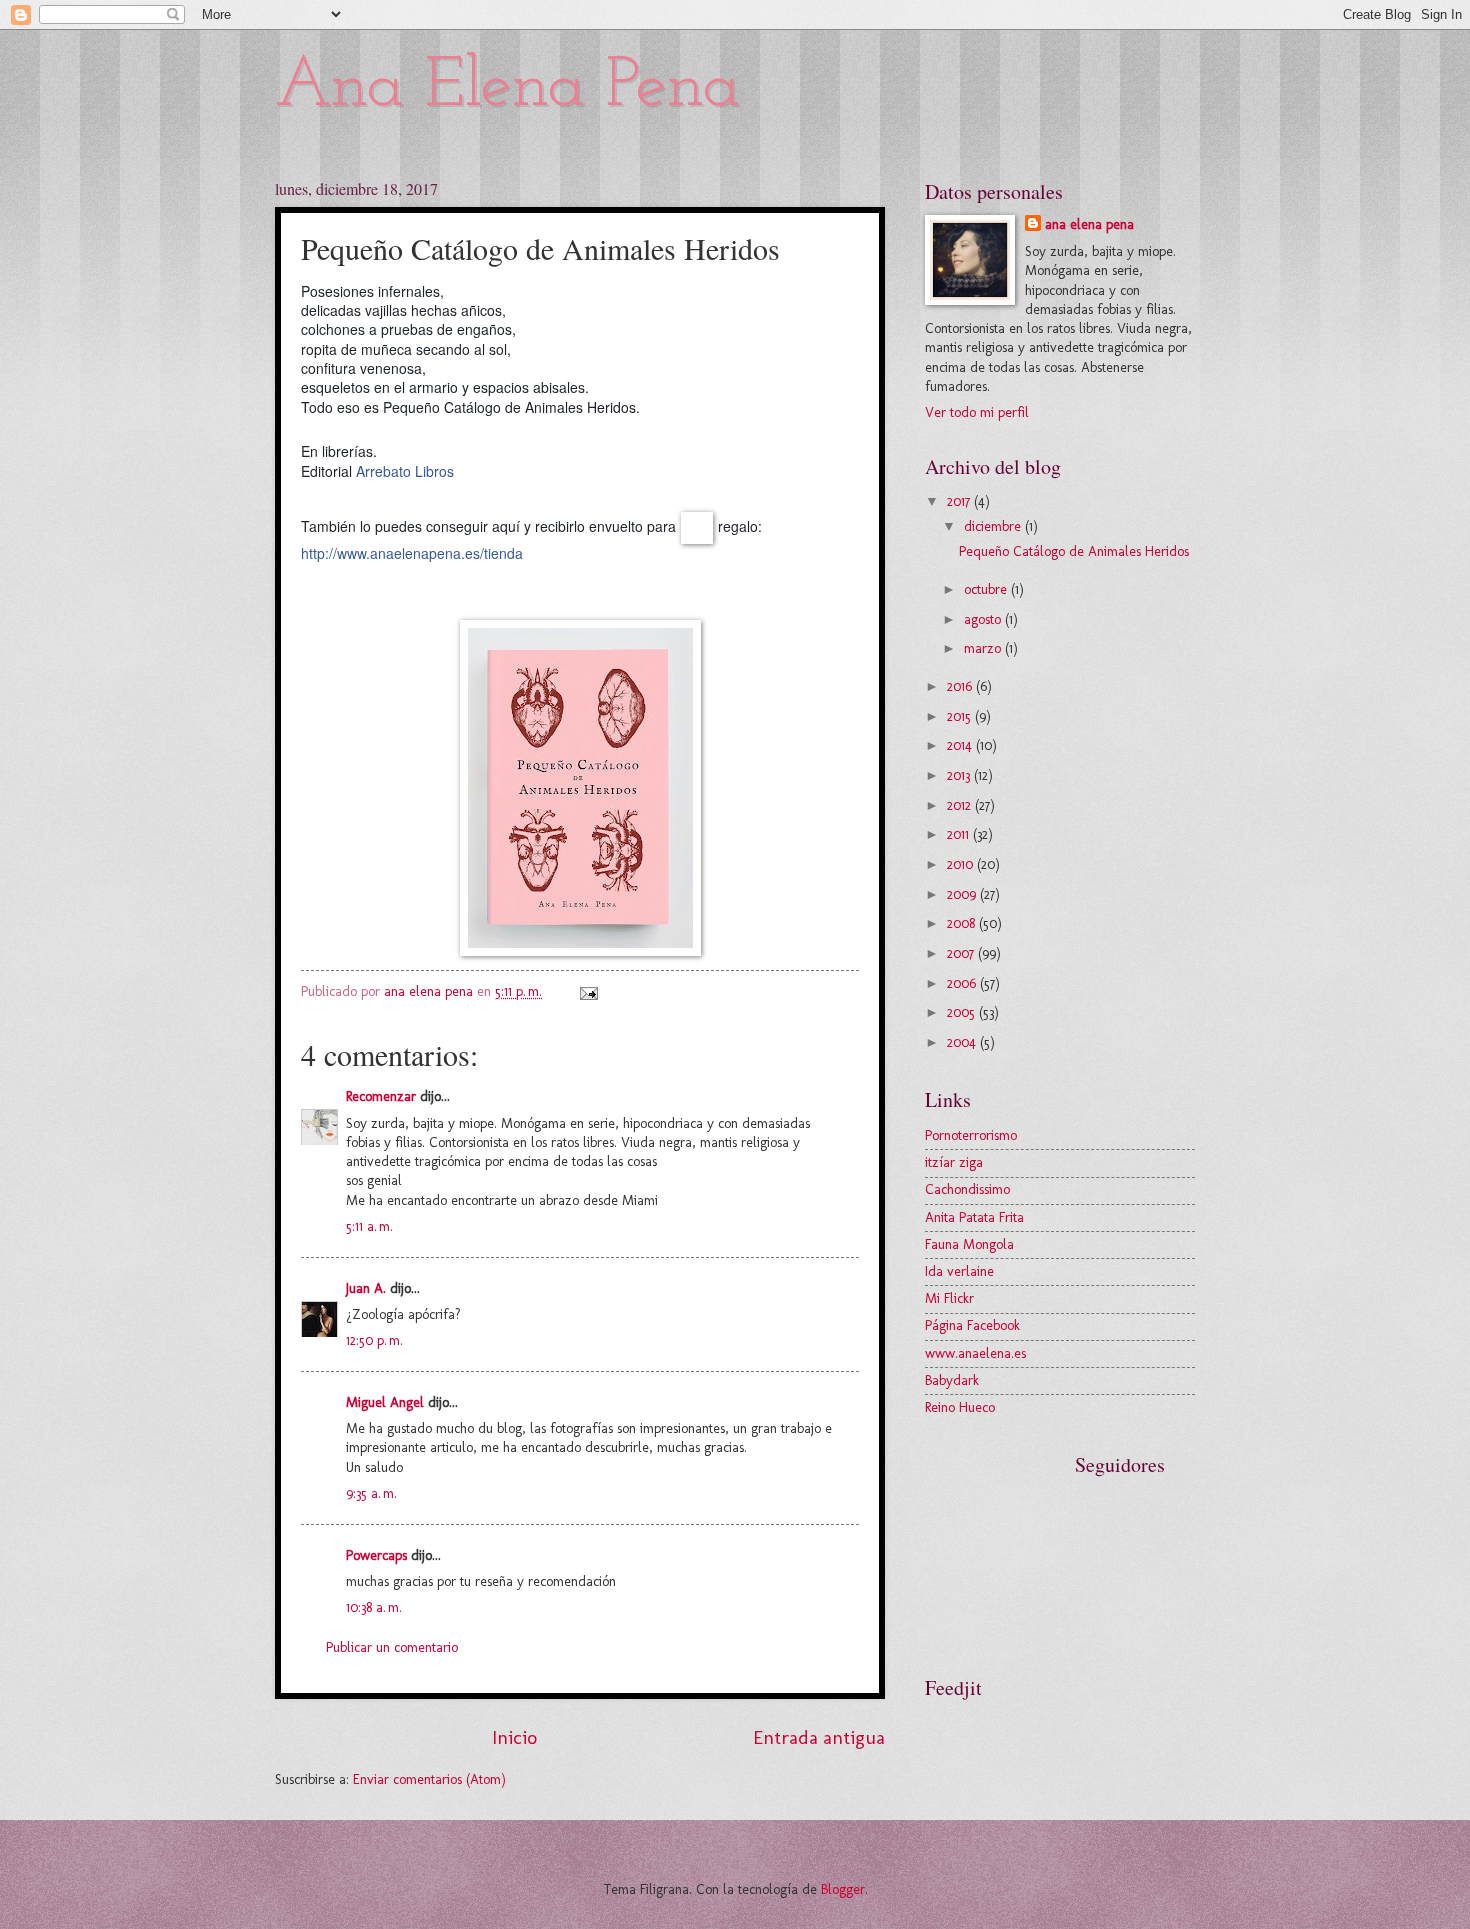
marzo (984, 648)
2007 (962, 953)
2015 (961, 716)
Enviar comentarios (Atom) (429, 1779)
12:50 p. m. (374, 1340)
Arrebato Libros (405, 471)
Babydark (952, 1380)
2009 (963, 894)
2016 (961, 686)
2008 (963, 923)
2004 (963, 1042)
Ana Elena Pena (507, 87)
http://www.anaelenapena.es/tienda (412, 553)
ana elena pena (1089, 224)
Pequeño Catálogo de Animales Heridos (1074, 551)
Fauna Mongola (969, 1244)
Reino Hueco (960, 1407)
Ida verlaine (959, 1271)
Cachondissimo (967, 1189)
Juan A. (366, 1288)
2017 (960, 501)
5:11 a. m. (369, 1226)
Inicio (514, 1737)
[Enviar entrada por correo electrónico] (588, 991)
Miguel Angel (385, 1402)
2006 (963, 983)
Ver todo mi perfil (977, 412)
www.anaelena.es (975, 1353)
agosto (984, 619)
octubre (987, 589)
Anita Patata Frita (974, 1217)
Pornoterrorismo (971, 1135)
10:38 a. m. (374, 1607)
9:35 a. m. (371, 1493)
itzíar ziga (954, 1162)
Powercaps (376, 1555)
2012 (961, 805)
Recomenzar (381, 1096)
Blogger (843, 1889)
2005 (963, 1012)
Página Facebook (972, 1325)
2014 (961, 745)
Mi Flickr (949, 1298)
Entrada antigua (819, 1737)
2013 (960, 775)
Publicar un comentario (392, 1647)
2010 (962, 864)
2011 (960, 834)
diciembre (994, 526)
